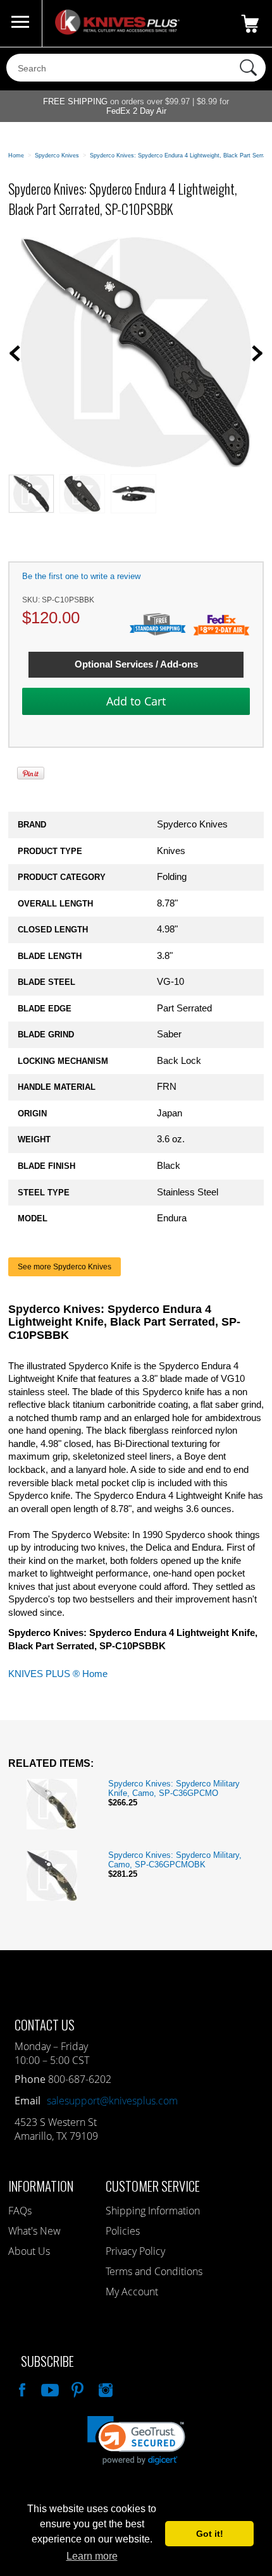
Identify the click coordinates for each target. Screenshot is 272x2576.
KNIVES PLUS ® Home (58, 1674)
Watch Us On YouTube (49, 2388)
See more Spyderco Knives (65, 1267)
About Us (29, 2251)
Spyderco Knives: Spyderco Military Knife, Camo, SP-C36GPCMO (174, 1788)
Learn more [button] (92, 2556)
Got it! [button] (210, 2534)
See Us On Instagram (104, 2388)
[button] (136, 2440)
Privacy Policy (135, 2251)
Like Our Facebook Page (21, 2388)
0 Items (250, 23)
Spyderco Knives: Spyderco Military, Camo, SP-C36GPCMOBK (175, 1860)
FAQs (20, 2211)
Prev (15, 353)
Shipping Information (153, 2211)
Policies (123, 2231)
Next (257, 353)
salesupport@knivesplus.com (112, 2101)
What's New (34, 2231)
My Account (132, 2292)
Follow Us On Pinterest (77, 2388)
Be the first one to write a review (81, 576)
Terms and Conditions (154, 2271)
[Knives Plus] (117, 32)
